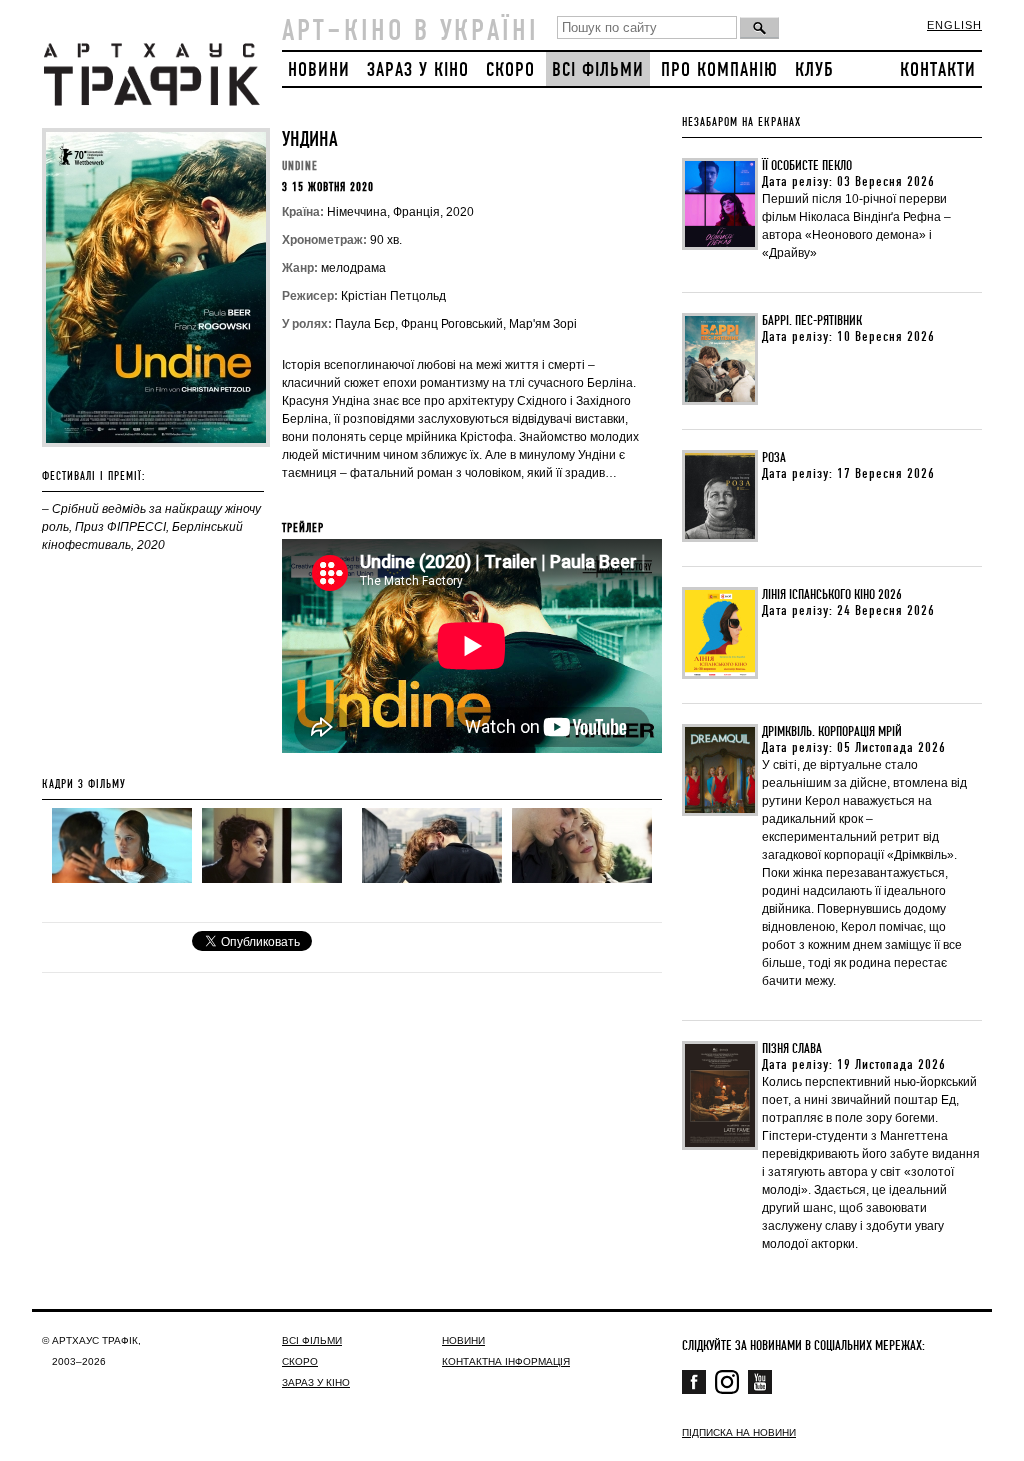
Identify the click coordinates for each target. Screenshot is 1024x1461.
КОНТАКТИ (938, 70)
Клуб (814, 70)
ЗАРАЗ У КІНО (418, 70)
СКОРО (510, 70)
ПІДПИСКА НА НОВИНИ (739, 1432)
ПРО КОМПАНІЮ (719, 70)
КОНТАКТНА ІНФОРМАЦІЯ (506, 1361)
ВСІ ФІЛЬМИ (598, 70)
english (954, 25)
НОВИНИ (319, 70)
